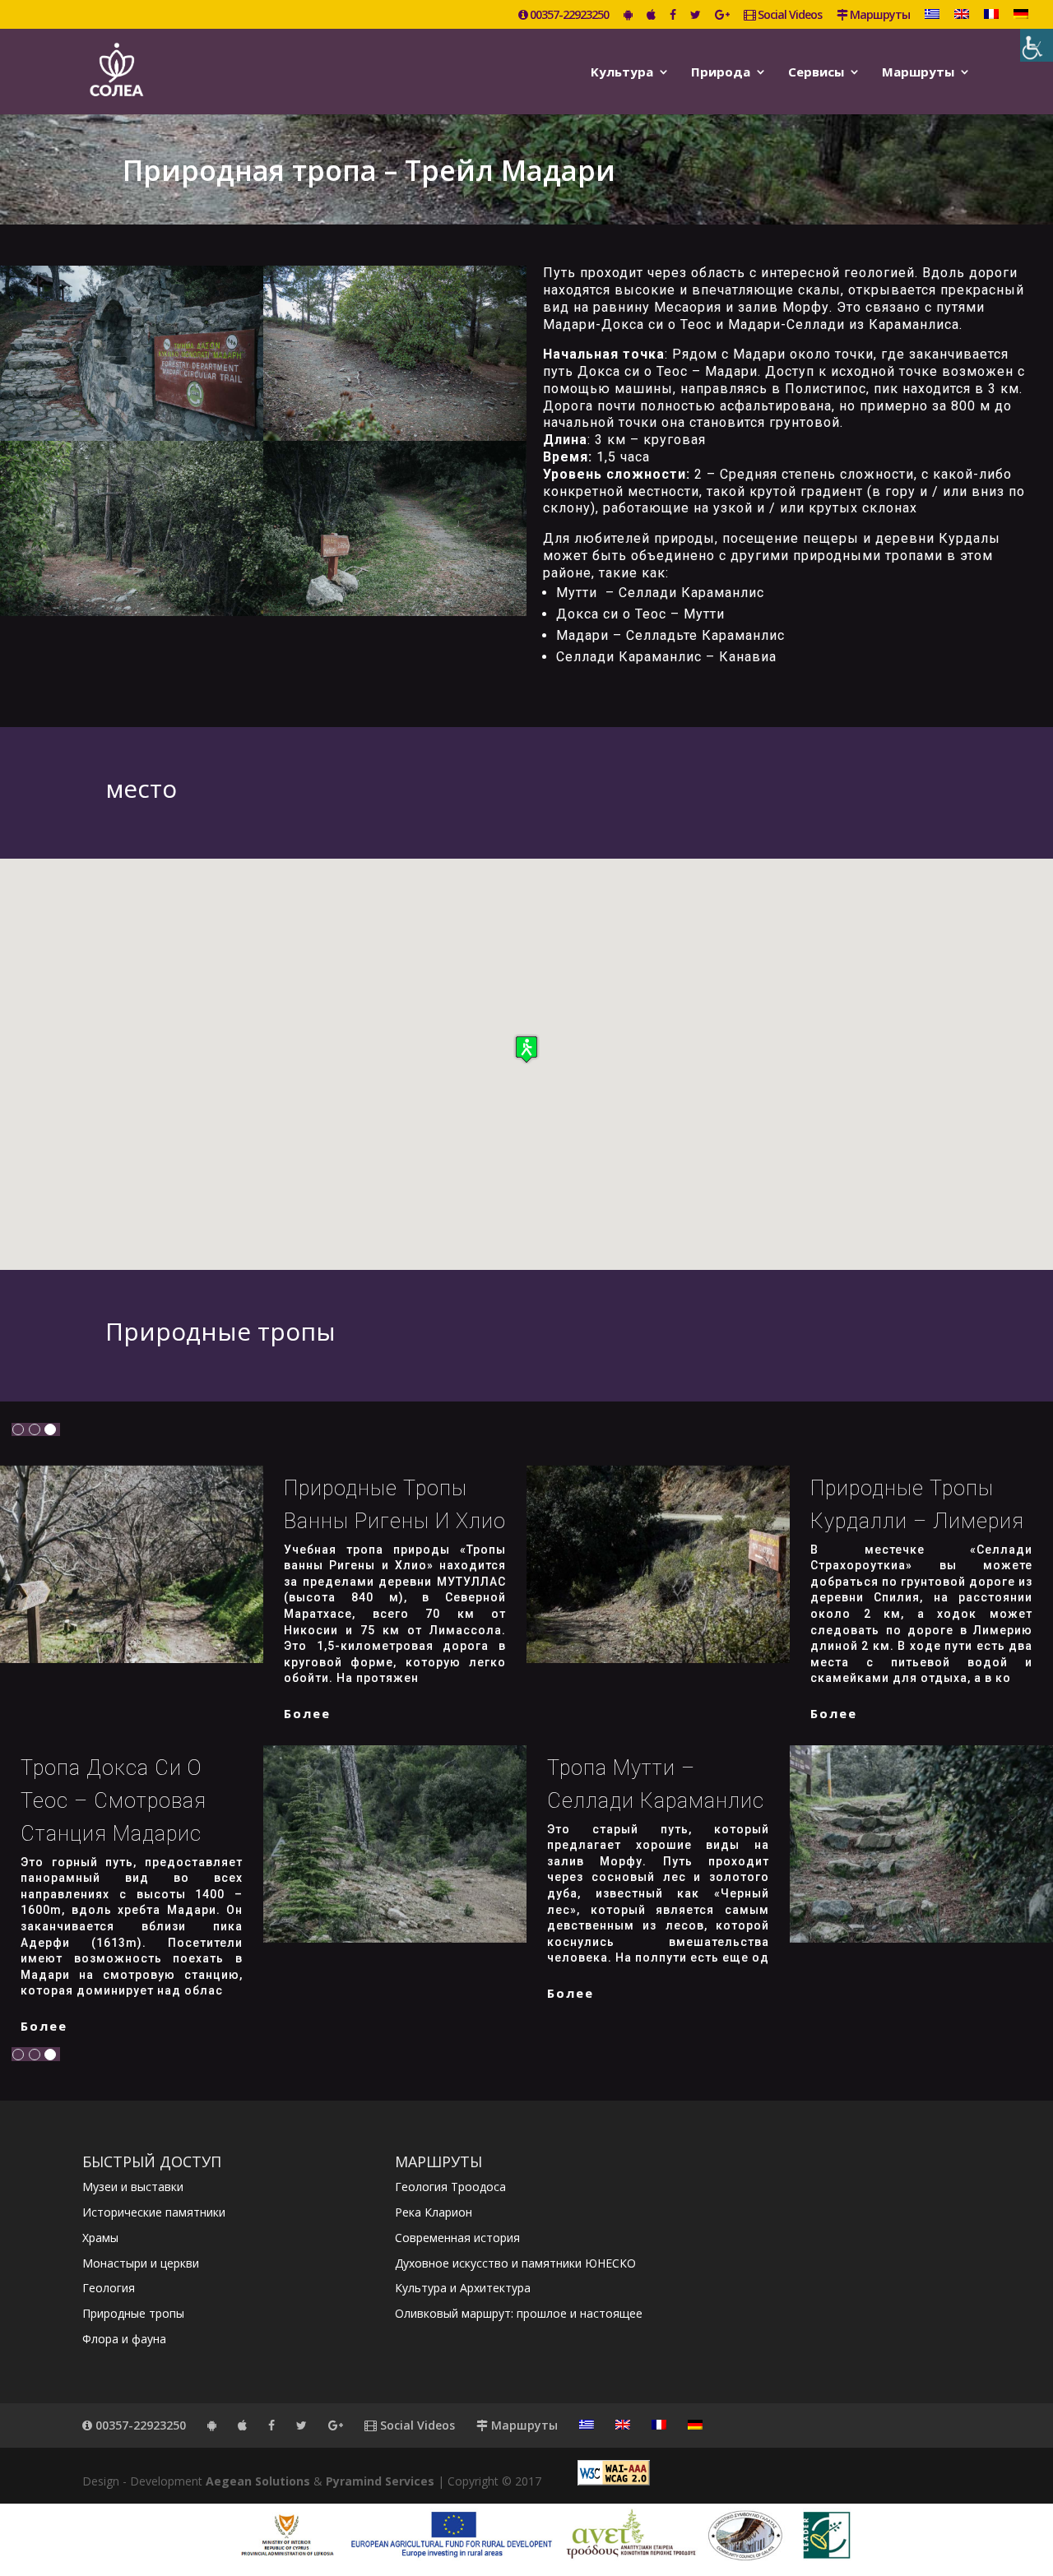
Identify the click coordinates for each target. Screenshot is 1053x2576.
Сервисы (816, 73)
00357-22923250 (568, 16)
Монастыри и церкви (141, 2263)
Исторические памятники (154, 2212)
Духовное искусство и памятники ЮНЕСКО (515, 2263)
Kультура (622, 73)
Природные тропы (133, 2313)
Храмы (100, 2238)
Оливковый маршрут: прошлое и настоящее (519, 2313)
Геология (109, 2288)
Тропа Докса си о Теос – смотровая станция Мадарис (114, 1801)
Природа (721, 73)
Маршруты (879, 16)
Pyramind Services (380, 2481)
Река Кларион (434, 2212)
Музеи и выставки (133, 2187)
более (307, 1713)
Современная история (457, 2238)
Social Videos (789, 16)
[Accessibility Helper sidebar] (1037, 45)
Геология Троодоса (450, 2187)
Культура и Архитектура (463, 2288)
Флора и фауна (124, 2339)
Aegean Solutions (258, 2481)
